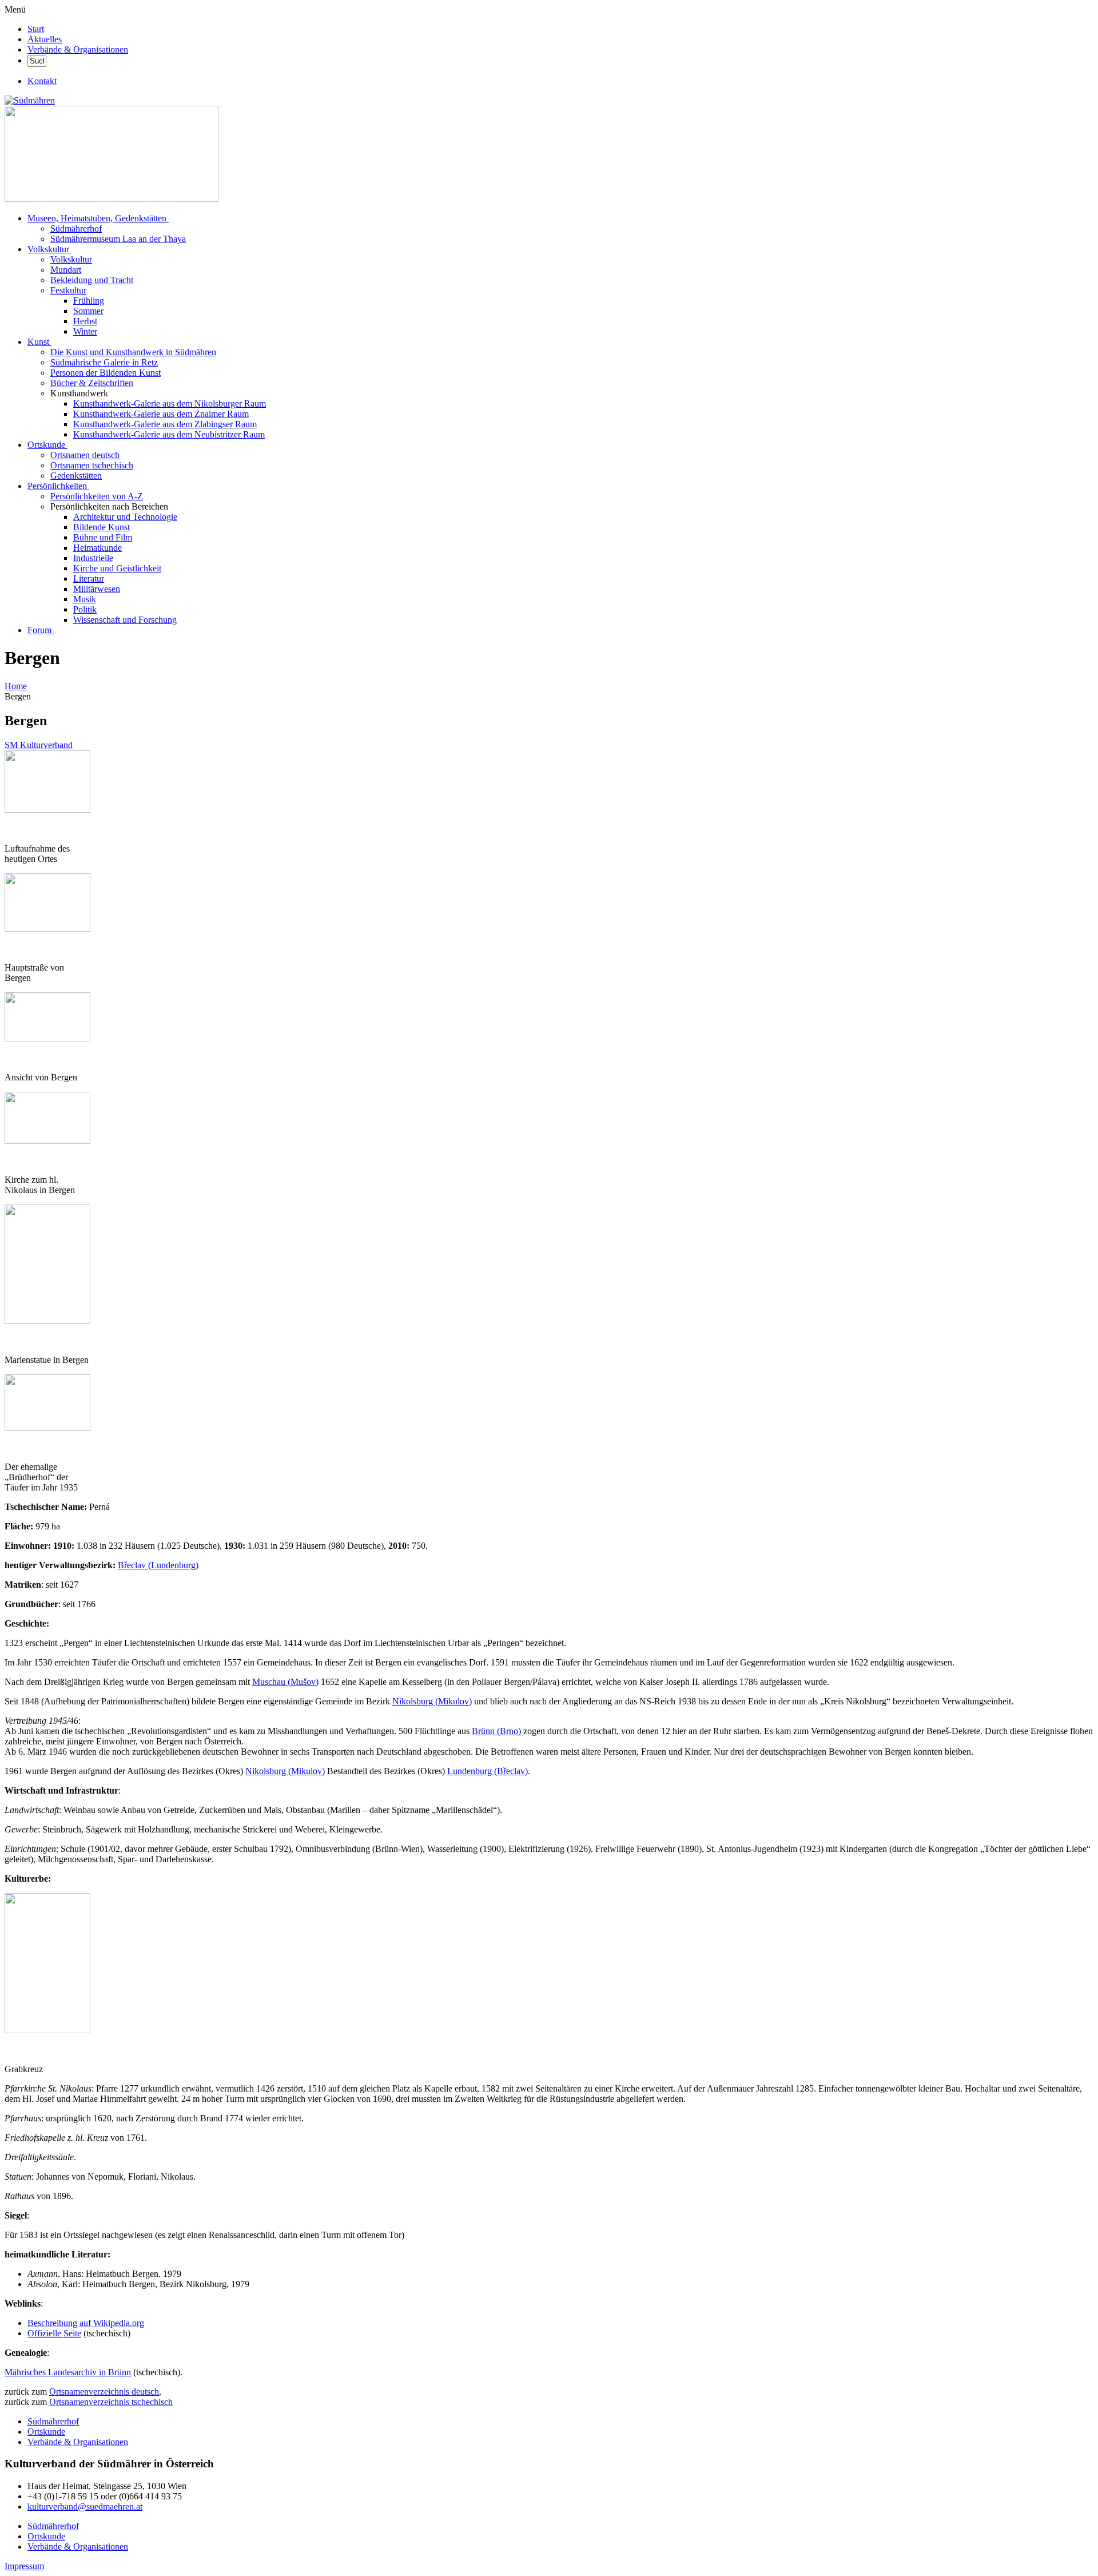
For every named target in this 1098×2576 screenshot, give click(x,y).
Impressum (24, 2566)
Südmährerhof (76, 228)
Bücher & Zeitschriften (92, 383)
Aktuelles (45, 39)
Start (36, 29)
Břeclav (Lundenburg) (158, 1565)
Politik (85, 609)
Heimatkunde (98, 548)
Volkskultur (48, 249)
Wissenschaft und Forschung (125, 620)
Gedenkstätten (76, 476)
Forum (39, 630)
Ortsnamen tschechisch (92, 465)
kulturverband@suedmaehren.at (85, 2507)
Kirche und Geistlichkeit (117, 568)
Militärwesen (97, 589)
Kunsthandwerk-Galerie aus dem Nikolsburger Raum (170, 404)
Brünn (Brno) (496, 1731)
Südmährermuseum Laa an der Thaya (118, 239)
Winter (85, 331)
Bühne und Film (103, 537)
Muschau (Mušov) (285, 1682)
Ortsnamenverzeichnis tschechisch (111, 2402)
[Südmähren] (30, 100)
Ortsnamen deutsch (85, 455)
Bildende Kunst (102, 527)
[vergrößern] (9, 829)
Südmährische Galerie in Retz (104, 362)
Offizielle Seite (54, 2333)
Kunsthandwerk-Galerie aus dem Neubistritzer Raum (169, 434)
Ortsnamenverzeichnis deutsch (104, 2392)
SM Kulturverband (39, 745)
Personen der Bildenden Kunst (106, 373)
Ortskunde (46, 445)
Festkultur (68, 290)
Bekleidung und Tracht (92, 280)
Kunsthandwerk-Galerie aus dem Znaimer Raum (161, 414)
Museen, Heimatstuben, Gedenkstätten (97, 218)
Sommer (88, 311)
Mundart (66, 270)
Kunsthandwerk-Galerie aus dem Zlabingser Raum (165, 424)
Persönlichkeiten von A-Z (97, 496)
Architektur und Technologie (125, 517)
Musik (85, 599)
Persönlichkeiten (57, 486)
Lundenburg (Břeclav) (488, 1771)
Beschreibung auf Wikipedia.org (86, 2323)
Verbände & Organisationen (78, 49)
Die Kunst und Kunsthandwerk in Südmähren (133, 352)
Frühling (89, 301)
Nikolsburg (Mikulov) (432, 1701)
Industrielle (93, 558)
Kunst (38, 342)
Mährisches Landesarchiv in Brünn (68, 2372)
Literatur (89, 579)
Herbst (85, 321)
